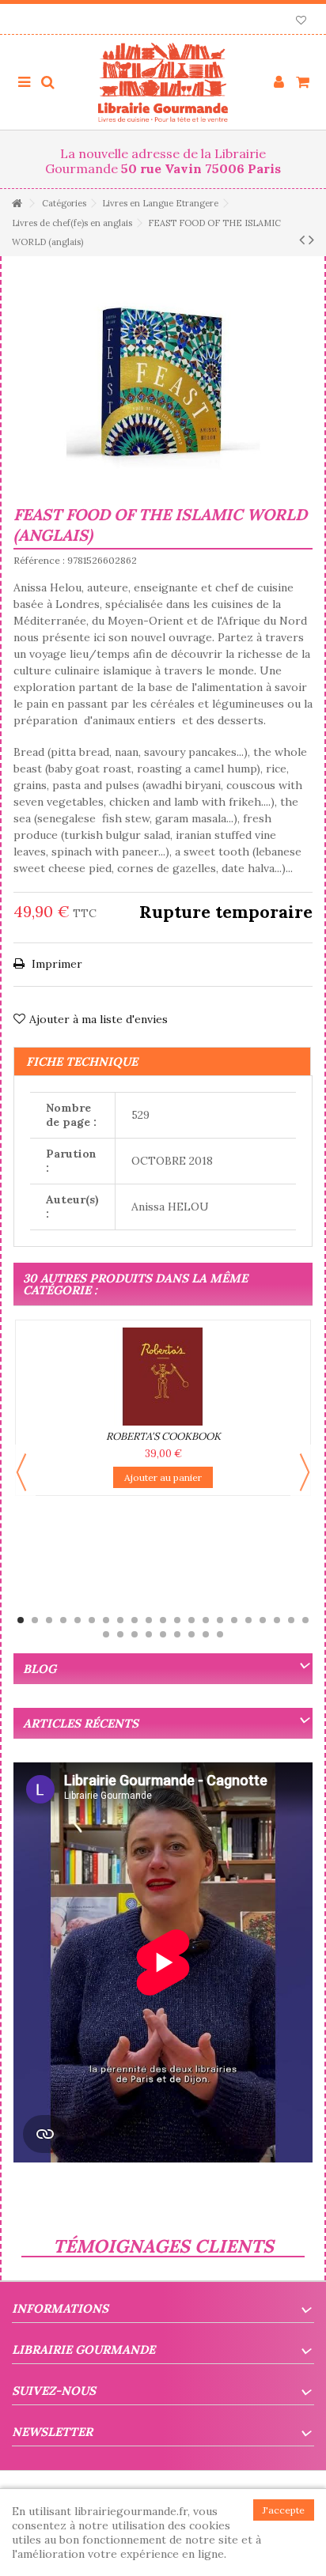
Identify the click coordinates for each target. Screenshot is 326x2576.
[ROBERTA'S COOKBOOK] (163, 1377)
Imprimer (55, 964)
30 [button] (220, 1634)
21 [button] (305, 1620)
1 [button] (21, 1620)
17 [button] (248, 1620)
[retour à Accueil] (17, 204)
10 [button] (149, 1620)
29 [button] (206, 1634)
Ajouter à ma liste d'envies (99, 1019)
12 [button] (177, 1620)
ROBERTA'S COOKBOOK (163, 1436)
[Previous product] (302, 240)
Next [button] (305, 1472)
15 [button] (220, 1620)
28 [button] (191, 1634)
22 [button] (106, 1634)
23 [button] (120, 1634)
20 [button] (291, 1620)
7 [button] (106, 1620)
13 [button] (191, 1620)
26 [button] (163, 1634)
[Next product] (311, 240)
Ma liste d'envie (301, 22)
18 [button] (263, 1620)
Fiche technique (82, 1061)
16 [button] (234, 1620)
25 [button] (149, 1634)
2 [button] (35, 1620)
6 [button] (92, 1620)
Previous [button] (21, 1472)
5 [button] (78, 1620)
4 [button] (63, 1620)
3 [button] (49, 1620)
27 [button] (177, 1634)
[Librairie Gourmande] (163, 82)
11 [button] (163, 1620)
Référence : (39, 560)
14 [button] (206, 1620)
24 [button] (135, 1634)
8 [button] (120, 1620)
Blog (40, 1669)
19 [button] (277, 1620)
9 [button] (135, 1620)
